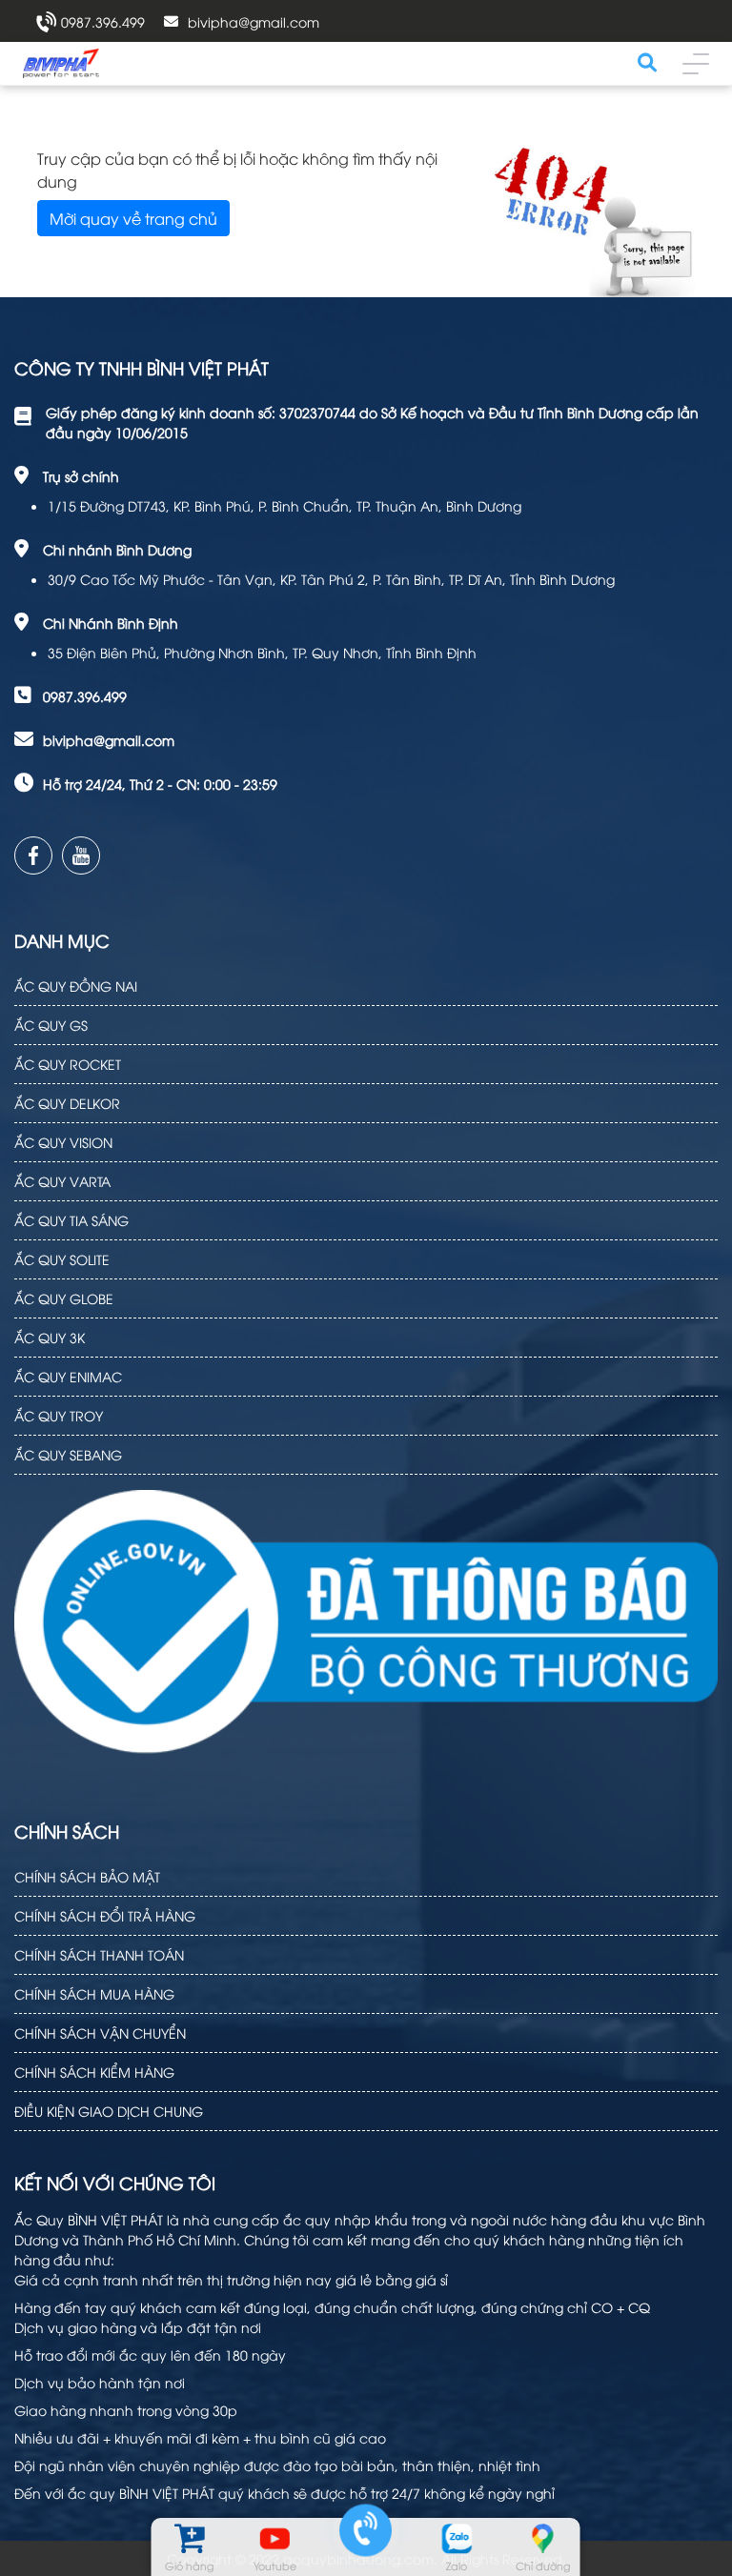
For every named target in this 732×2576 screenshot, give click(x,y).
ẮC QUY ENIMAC (68, 1376)
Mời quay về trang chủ (133, 218)
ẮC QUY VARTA (62, 1181)
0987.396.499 (103, 21)
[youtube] (81, 855)
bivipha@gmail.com (254, 21)
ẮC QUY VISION (63, 1142)
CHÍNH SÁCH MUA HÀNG (94, 1993)
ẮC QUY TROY (59, 1415)
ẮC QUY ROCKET (68, 1064)
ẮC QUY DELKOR (67, 1103)
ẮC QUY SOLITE (62, 1259)
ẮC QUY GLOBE (64, 1298)
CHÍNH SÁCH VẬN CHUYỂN (100, 2033)
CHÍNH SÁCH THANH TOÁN (99, 1954)
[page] (33, 855)
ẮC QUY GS (51, 1025)
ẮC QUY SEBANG (68, 1454)
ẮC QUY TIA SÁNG (71, 1220)
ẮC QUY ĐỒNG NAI (76, 986)
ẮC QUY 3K (50, 1337)
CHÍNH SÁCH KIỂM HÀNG (94, 2072)
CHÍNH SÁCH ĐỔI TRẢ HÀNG (105, 1915)
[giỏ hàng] (189, 2538)
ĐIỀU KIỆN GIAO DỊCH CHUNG (109, 2111)
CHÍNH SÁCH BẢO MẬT (87, 1876)
